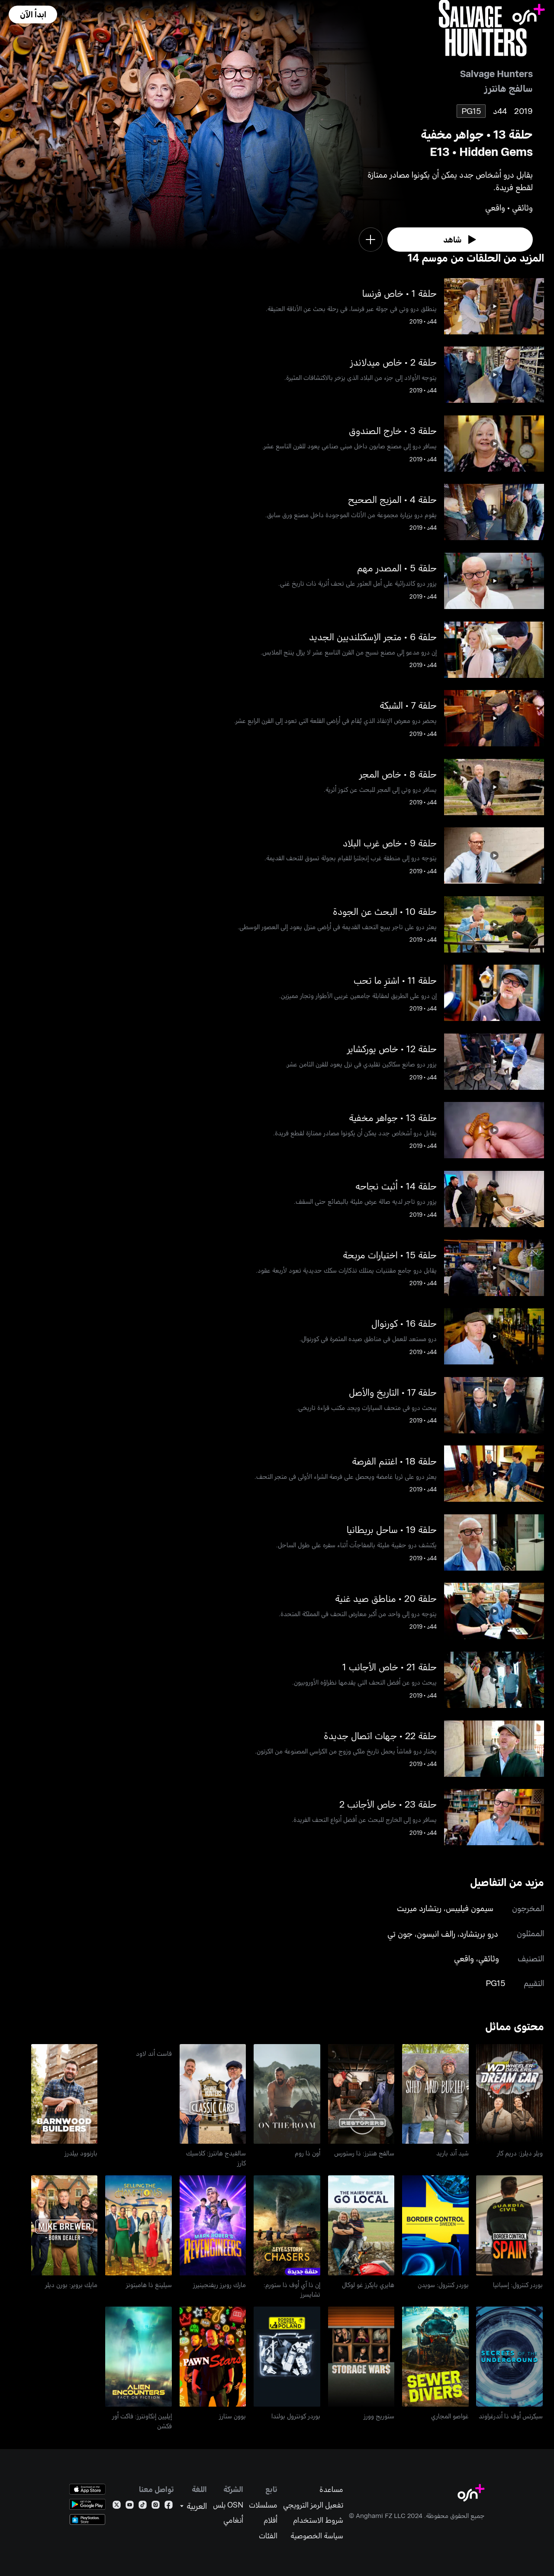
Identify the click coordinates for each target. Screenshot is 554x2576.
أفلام (271, 2520)
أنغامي (233, 2520)
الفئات (268, 2535)
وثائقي (489, 1958)
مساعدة (331, 2489)
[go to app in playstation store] (87, 2519)
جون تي (400, 1933)
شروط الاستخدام (318, 2520)
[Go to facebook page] (169, 2506)
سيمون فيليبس (470, 1908)
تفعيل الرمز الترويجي (313, 2505)
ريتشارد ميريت (419, 1908)
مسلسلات (263, 2505)
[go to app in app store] (87, 2489)
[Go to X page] (117, 2506)
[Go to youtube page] (130, 2506)
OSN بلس (228, 2505)
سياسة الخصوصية (317, 2535)
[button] (33, 15)
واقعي (464, 1958)
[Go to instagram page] (156, 2506)
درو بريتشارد (479, 1933)
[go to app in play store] (87, 2504)
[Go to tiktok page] (143, 2506)
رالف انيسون (436, 1933)
